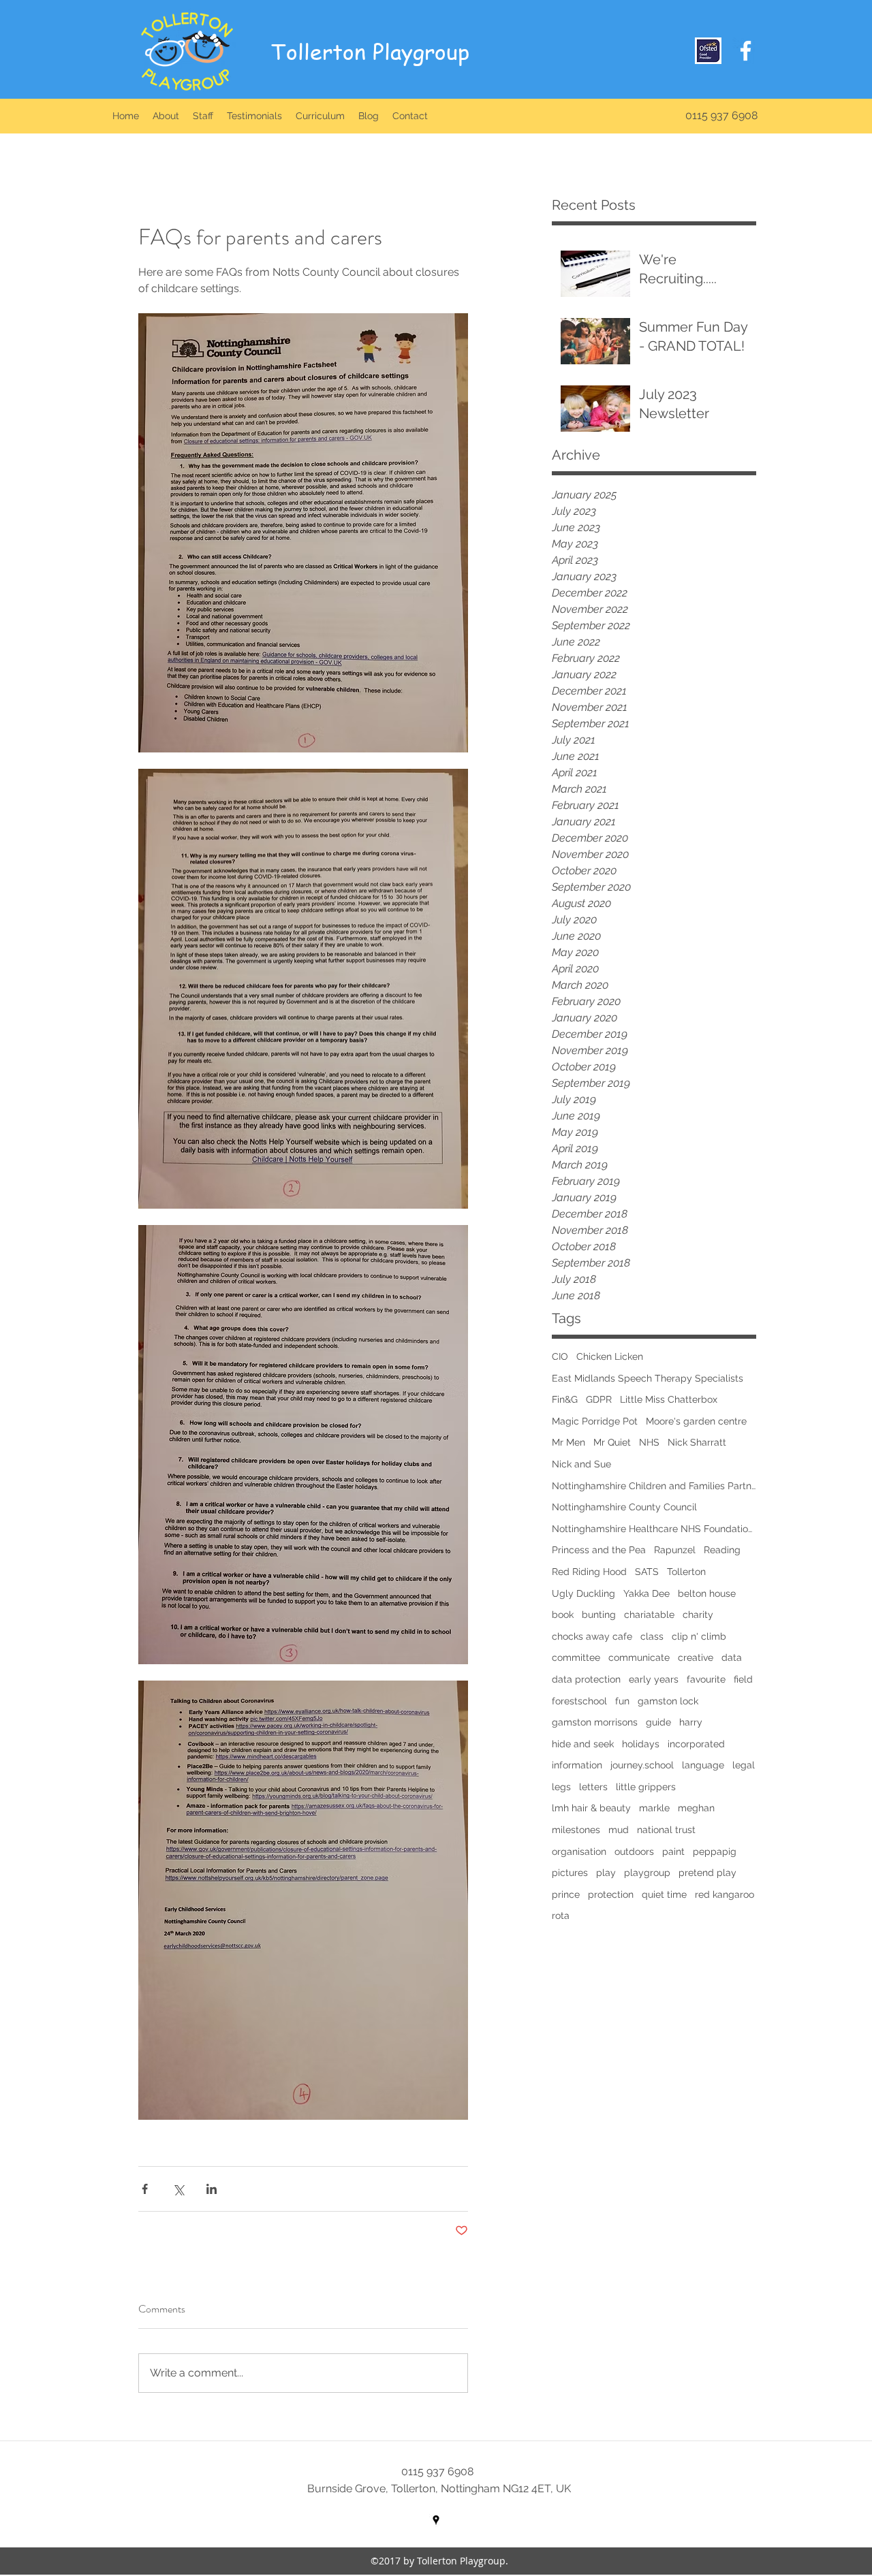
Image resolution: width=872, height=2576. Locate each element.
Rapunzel (675, 1550)
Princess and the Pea (599, 1550)
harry (691, 1722)
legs (561, 1787)
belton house (707, 1593)
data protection (586, 1679)
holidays (641, 1744)
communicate (639, 1657)
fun (622, 1701)
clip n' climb (699, 1636)
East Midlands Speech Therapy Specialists (648, 1378)
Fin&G (565, 1399)
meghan (696, 1808)
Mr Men (569, 1442)
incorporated (696, 1744)
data (732, 1657)
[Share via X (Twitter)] (178, 2189)
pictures (570, 1873)
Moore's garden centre (696, 1421)
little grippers (646, 1787)
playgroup (647, 1873)
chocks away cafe (592, 1636)
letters (593, 1787)
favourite (706, 1679)
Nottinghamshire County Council (624, 1507)
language (703, 1765)
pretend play (707, 1873)
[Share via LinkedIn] (212, 2189)
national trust (666, 1830)
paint (673, 1851)
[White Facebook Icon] (746, 51)
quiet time (664, 1894)
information (577, 1765)
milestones (576, 1830)
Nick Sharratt (697, 1442)
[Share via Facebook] (145, 2189)
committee (576, 1657)
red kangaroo (725, 1894)
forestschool (579, 1701)
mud (619, 1830)
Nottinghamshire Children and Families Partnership (654, 1486)
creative (696, 1657)
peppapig (715, 1851)
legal (744, 1765)
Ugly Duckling (583, 1593)
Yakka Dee (647, 1593)
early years (654, 1679)
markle (654, 1808)
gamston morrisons (595, 1722)
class (652, 1636)
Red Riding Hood (589, 1572)
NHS (649, 1442)
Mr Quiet (612, 1442)
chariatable (649, 1615)
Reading (722, 1550)
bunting (599, 1615)
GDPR (599, 1399)
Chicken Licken (610, 1356)
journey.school (642, 1765)
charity (698, 1615)
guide (658, 1722)
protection (611, 1894)
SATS (647, 1572)
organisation (579, 1851)
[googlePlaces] (436, 2520)
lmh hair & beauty (591, 1808)
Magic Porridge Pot (595, 1421)
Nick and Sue (581, 1464)
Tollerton (686, 1572)
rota (561, 1915)
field (743, 1679)
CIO (560, 1356)
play (606, 1873)
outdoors (634, 1851)
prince (566, 1894)
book (563, 1615)
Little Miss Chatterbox (669, 1399)
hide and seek (583, 1744)
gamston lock (668, 1701)
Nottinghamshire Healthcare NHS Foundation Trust (654, 1529)
